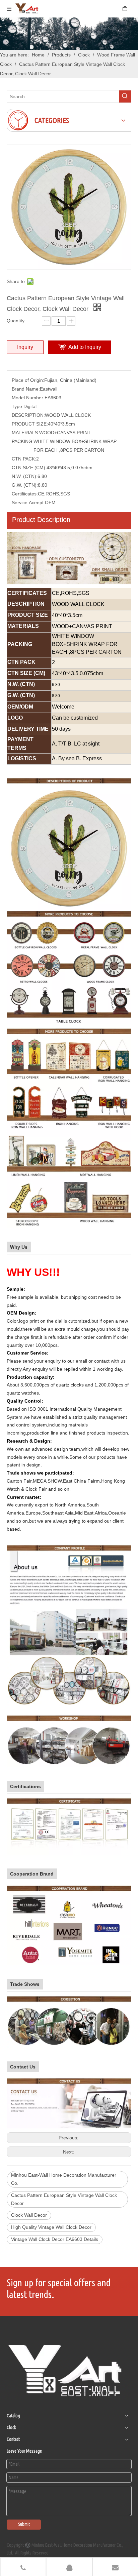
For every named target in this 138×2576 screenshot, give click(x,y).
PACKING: (23, 441)
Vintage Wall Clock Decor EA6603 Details (55, 2239)
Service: (20, 502)
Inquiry (25, 347)
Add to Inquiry (85, 347)
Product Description (41, 520)
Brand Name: (26, 389)
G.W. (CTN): (25, 485)
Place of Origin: (28, 380)
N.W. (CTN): (25, 476)
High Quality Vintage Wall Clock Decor (51, 2227)
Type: (18, 406)
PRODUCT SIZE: (30, 424)
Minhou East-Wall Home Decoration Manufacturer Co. (64, 2179)
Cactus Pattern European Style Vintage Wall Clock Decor (64, 2199)
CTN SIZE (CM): (29, 468)
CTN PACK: (24, 459)
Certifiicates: (25, 494)
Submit (24, 2524)
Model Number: (28, 398)
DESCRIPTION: (28, 415)
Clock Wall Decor (29, 2215)
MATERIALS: (25, 433)
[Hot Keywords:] (125, 96)
